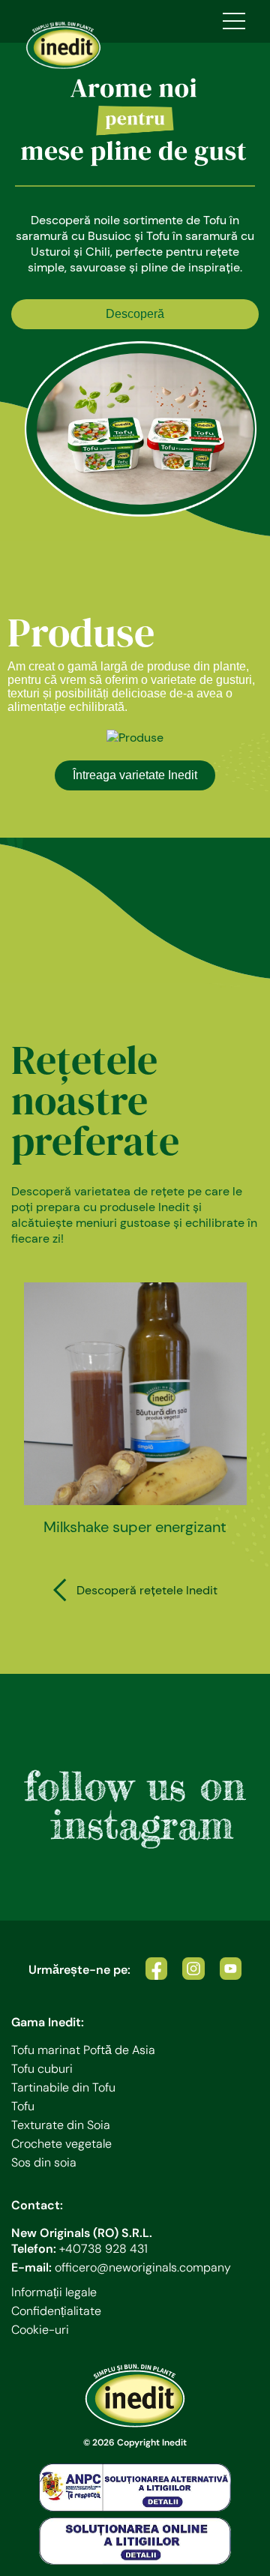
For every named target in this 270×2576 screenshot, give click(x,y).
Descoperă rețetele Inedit (147, 1590)
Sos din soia (44, 2162)
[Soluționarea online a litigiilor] (135, 2542)
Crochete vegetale (61, 2144)
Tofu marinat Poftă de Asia (83, 2050)
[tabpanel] (135, 280)
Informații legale (54, 2292)
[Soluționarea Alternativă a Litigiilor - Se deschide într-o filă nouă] (135, 2488)
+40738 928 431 (103, 2249)
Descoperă (135, 314)
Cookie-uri (40, 2330)
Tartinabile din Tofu (63, 2087)
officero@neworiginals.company (143, 2267)
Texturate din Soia (61, 2125)
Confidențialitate (56, 2311)
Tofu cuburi (42, 2069)
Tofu (23, 2106)
